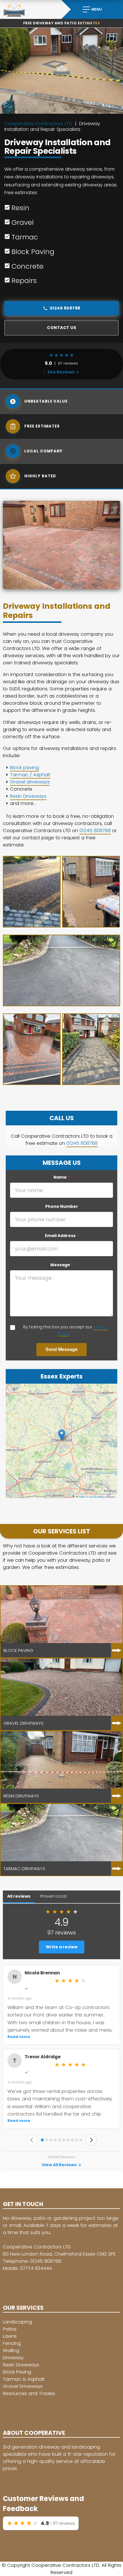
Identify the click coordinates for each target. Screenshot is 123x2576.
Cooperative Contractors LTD (38, 124)
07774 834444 (36, 2268)
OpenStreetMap (96, 1497)
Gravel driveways (30, 782)
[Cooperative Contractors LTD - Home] (31, 9)
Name (61, 1177)
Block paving (24, 768)
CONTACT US (61, 328)
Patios (10, 2329)
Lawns (10, 2336)
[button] (62, 1435)
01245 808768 (65, 308)
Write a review (62, 1947)
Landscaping (17, 2322)
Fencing (12, 2343)
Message (62, 1265)
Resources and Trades (29, 2393)
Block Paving (17, 2372)
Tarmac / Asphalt (30, 775)
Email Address (62, 1236)
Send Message (61, 1349)
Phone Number (62, 1206)
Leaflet (82, 1497)
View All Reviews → (61, 2165)
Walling (11, 2350)
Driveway (13, 2358)
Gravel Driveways (23, 2386)
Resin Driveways (28, 796)
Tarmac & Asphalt (24, 2379)
